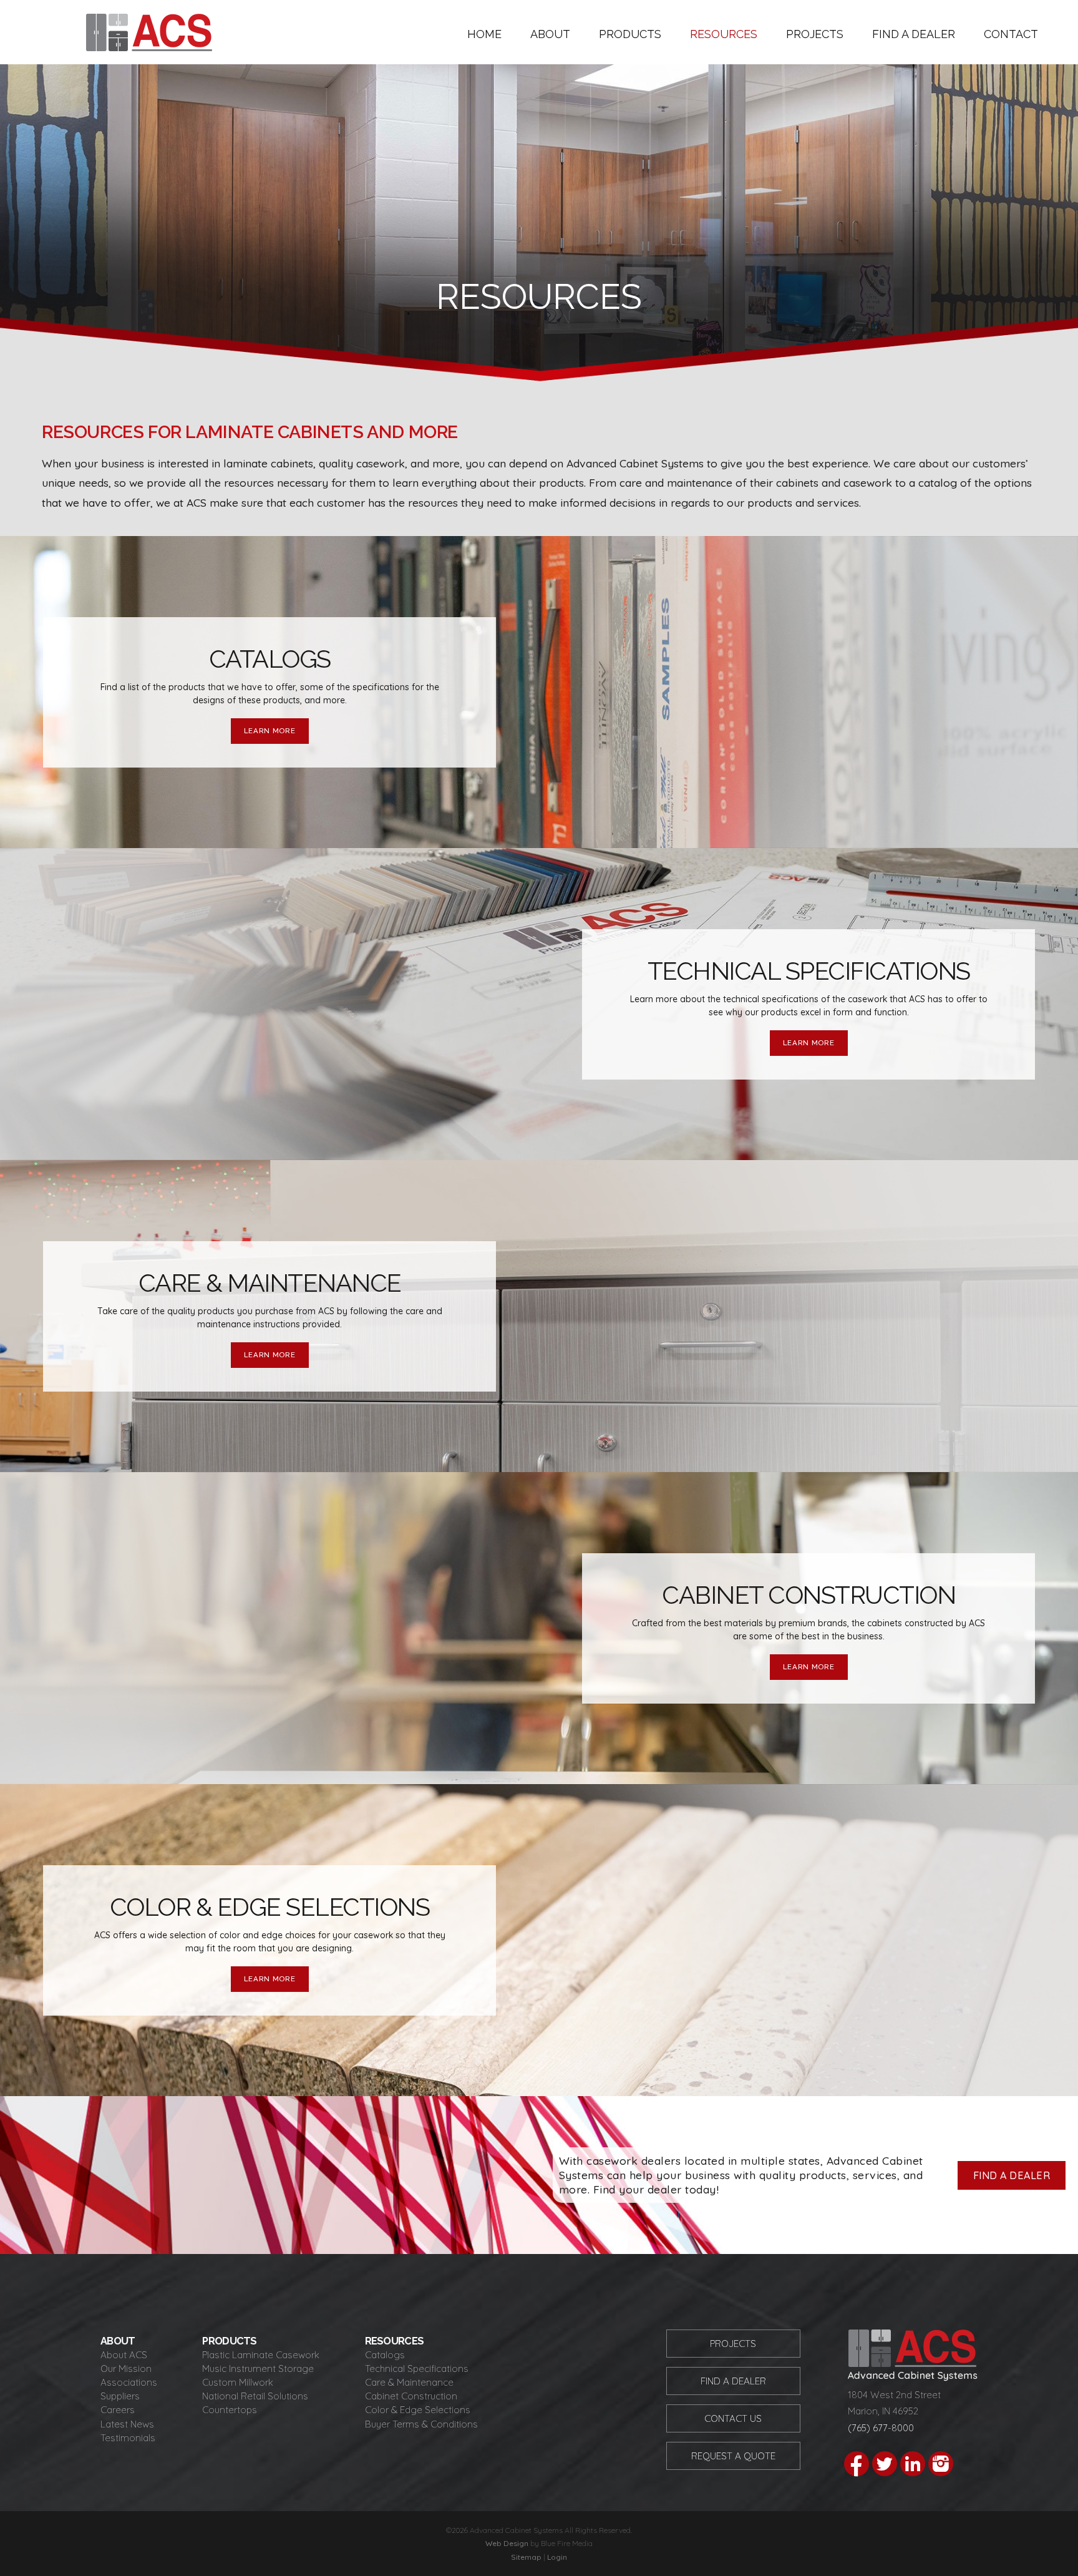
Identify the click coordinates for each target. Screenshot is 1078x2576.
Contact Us (733, 2418)
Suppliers (120, 2396)
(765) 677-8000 (881, 2428)
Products (630, 34)
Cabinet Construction (411, 2396)
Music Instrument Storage (258, 2369)
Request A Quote (733, 2456)
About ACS (124, 2355)
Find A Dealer (733, 2381)
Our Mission (126, 2369)
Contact (1011, 34)
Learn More (270, 731)
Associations (129, 2382)
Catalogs (385, 2355)
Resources (724, 34)
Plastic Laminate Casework (261, 2355)
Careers (118, 2410)
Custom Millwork (238, 2382)
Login (557, 2557)
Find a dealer (1012, 2175)
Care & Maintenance (409, 2382)
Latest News (127, 2424)
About (550, 34)
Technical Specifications (417, 2369)
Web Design (507, 2543)
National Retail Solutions (255, 2396)
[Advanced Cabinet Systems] (149, 47)
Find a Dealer (914, 34)
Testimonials (128, 2438)
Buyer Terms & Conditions (421, 2424)
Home (484, 34)
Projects (815, 34)
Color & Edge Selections (418, 2410)
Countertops (230, 2410)
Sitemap (526, 2557)
